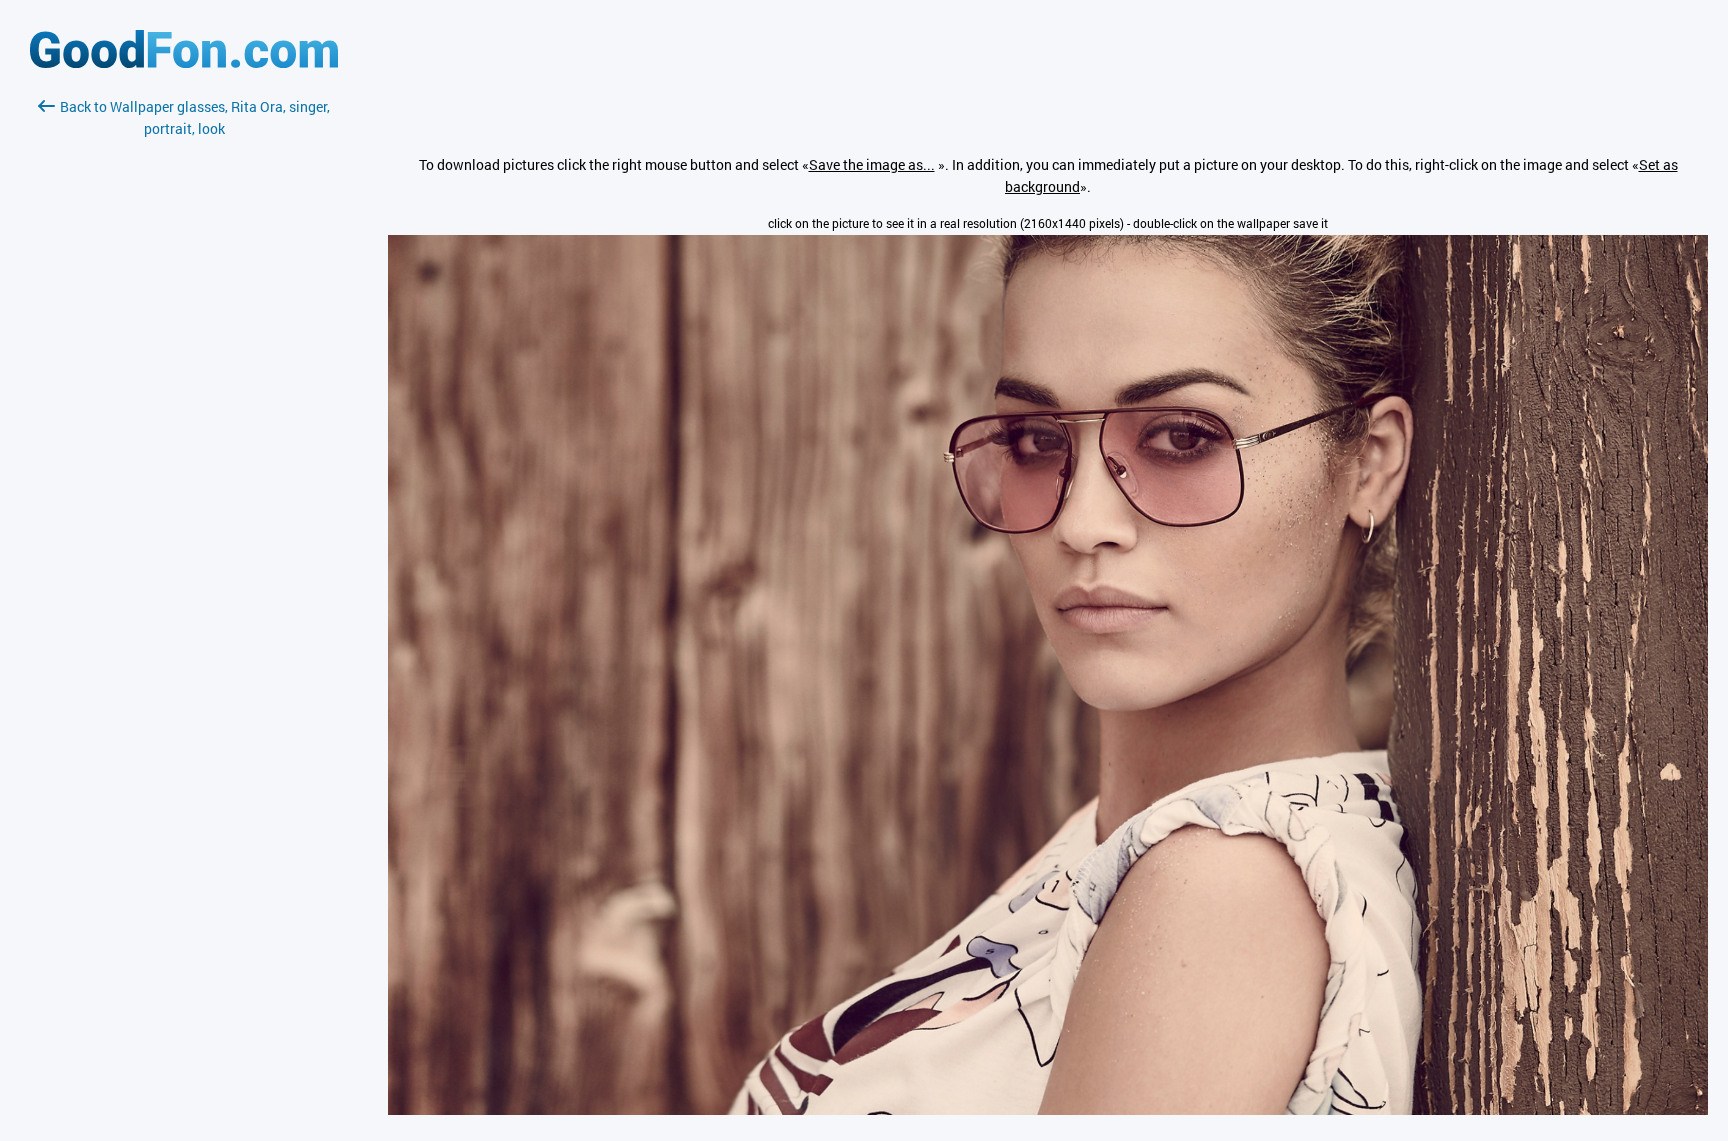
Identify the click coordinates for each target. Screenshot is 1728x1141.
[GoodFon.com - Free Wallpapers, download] (184, 62)
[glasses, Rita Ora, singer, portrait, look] (1048, 1109)
